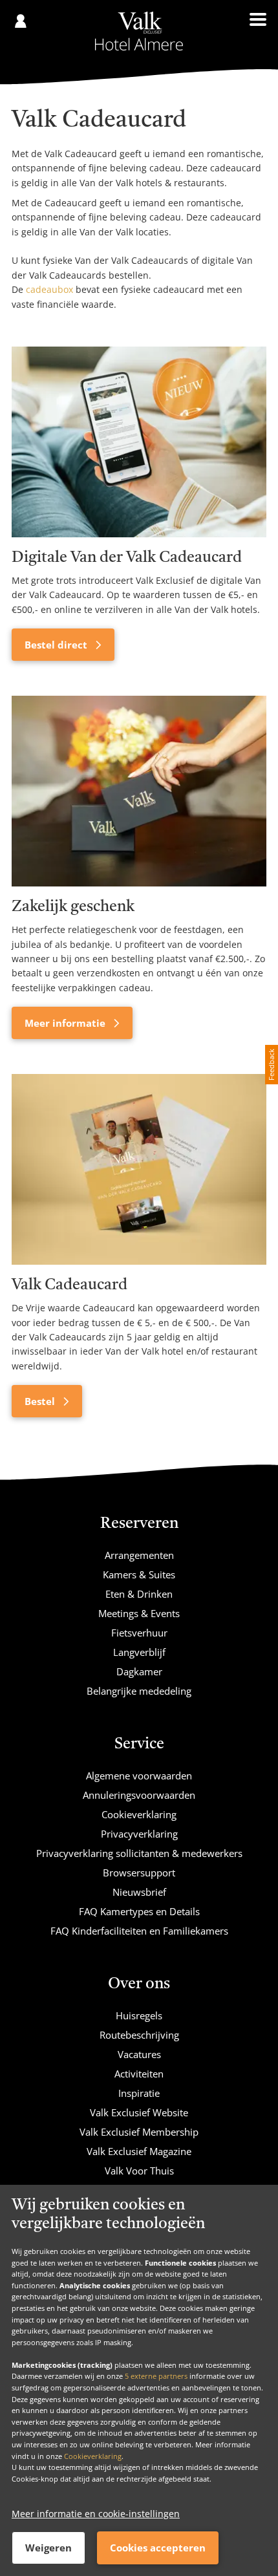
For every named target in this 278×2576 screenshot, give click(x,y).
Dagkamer (139, 1671)
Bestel (41, 1401)
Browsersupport (139, 1873)
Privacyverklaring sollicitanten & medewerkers (139, 1853)
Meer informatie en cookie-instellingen (96, 2514)
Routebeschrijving (139, 2035)
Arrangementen (139, 1555)
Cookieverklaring (93, 2456)
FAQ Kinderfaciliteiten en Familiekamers (139, 1931)
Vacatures (139, 2054)
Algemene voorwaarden (139, 1776)
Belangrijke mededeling (139, 1691)
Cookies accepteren (158, 2548)
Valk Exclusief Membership (139, 2132)
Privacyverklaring (139, 1834)
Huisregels (139, 2015)
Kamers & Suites (139, 1574)
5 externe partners (156, 2376)
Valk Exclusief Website (139, 2112)
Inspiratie (139, 2093)
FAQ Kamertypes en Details (139, 1911)
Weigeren (48, 2548)
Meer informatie (66, 1023)
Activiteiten (139, 2074)
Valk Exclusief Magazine (139, 2151)
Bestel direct (57, 645)
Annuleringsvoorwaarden (139, 1795)
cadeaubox (49, 289)
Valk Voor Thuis (139, 2171)
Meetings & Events (139, 1613)
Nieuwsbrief (139, 1892)
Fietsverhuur (139, 1633)
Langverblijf (139, 1652)
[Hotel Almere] (139, 31)
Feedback (271, 1065)
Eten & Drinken (139, 1594)
